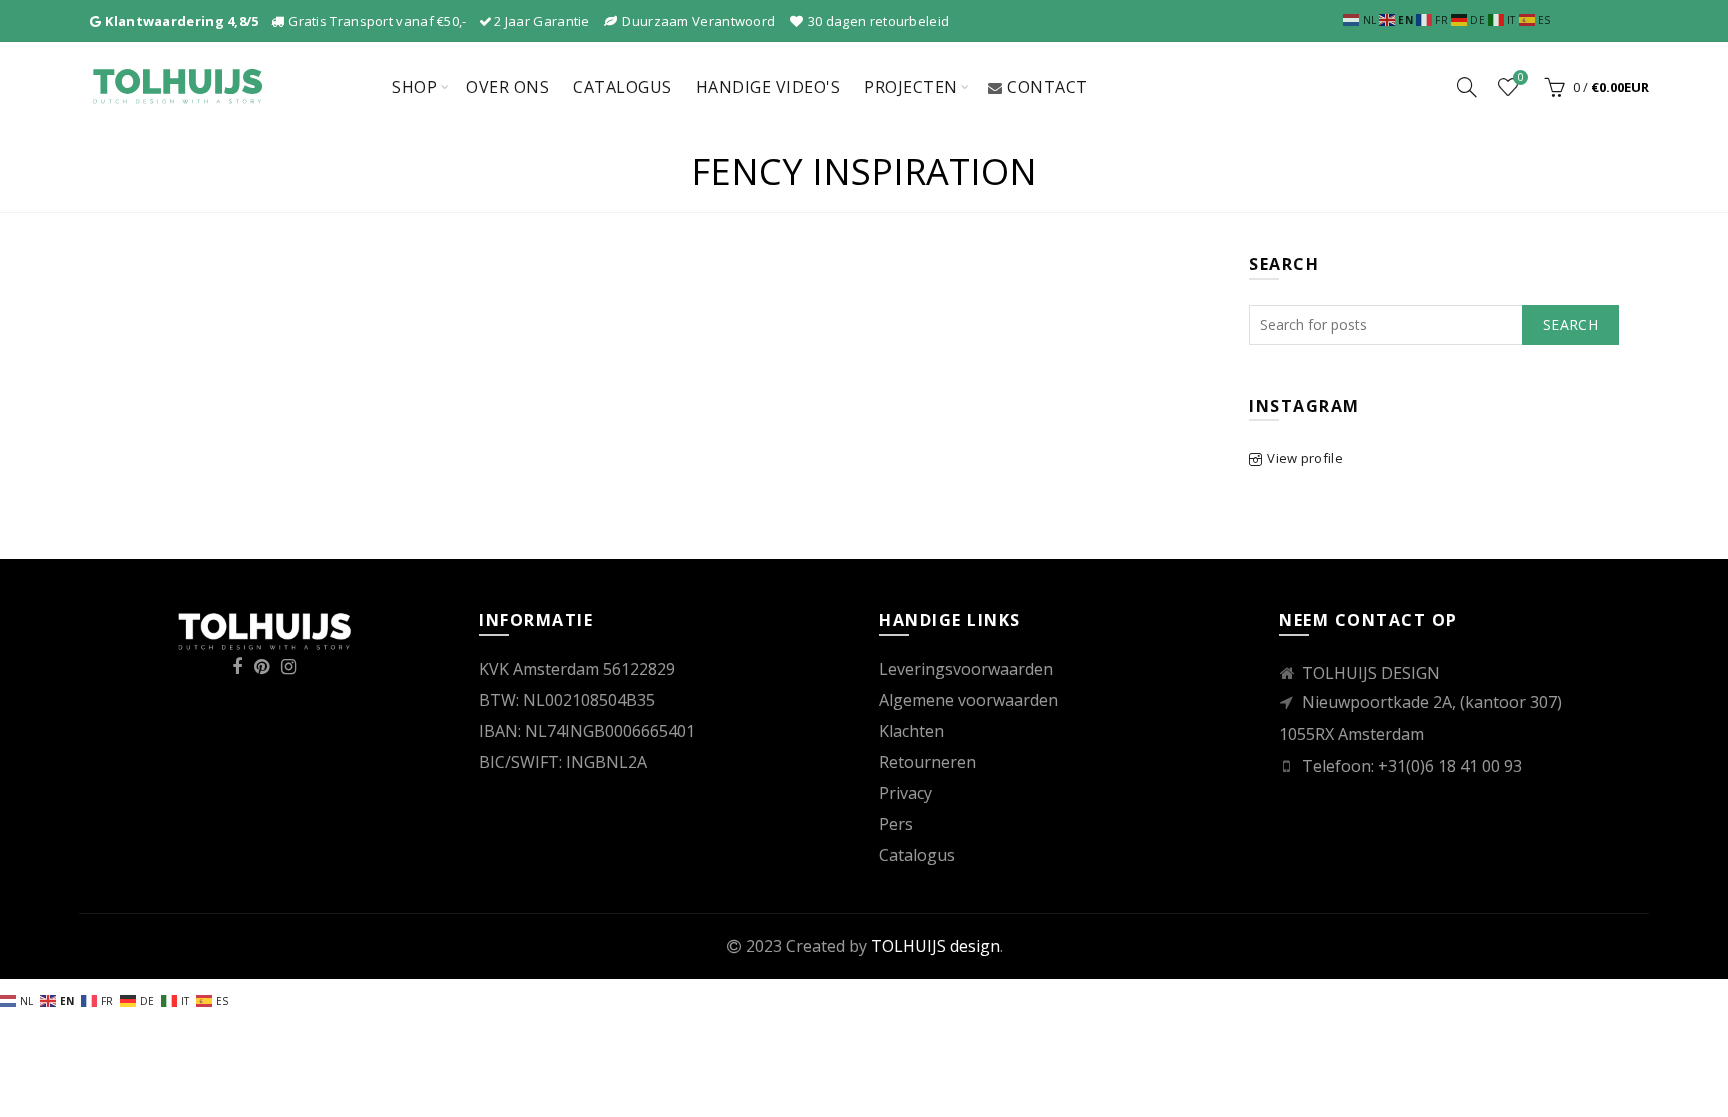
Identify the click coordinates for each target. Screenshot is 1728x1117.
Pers (896, 824)
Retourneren (927, 762)
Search (1570, 324)
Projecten (911, 87)
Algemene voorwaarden (968, 700)
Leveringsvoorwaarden (966, 669)
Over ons (507, 87)
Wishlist (1520, 78)
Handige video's (768, 87)
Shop (414, 87)
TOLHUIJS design (935, 946)
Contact (1047, 87)
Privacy (905, 793)
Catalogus (622, 87)
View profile (1305, 458)
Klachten (911, 731)
